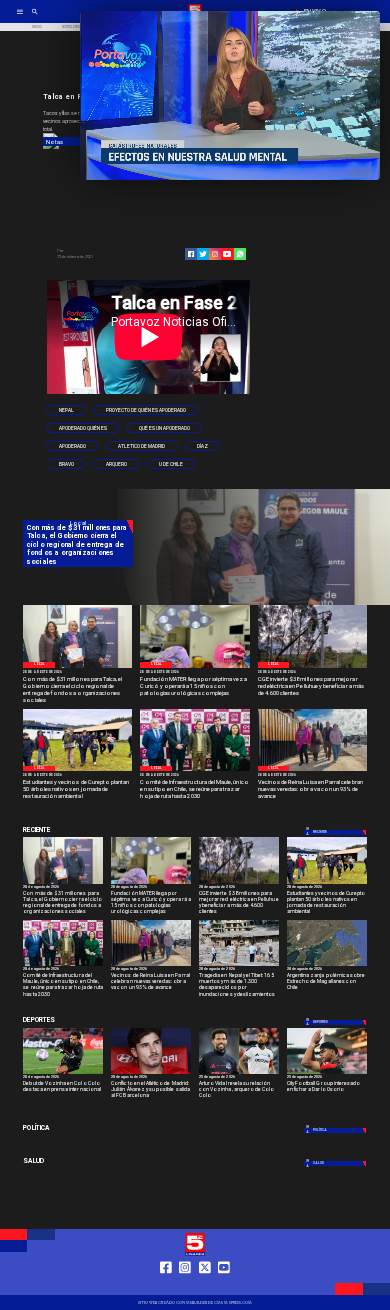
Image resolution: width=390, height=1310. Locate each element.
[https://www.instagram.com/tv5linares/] (215, 254)
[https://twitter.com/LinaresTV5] (205, 1286)
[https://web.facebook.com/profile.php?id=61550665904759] (166, 1286)
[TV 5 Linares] (35, 18)
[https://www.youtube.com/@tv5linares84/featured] (227, 254)
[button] (66, 410)
